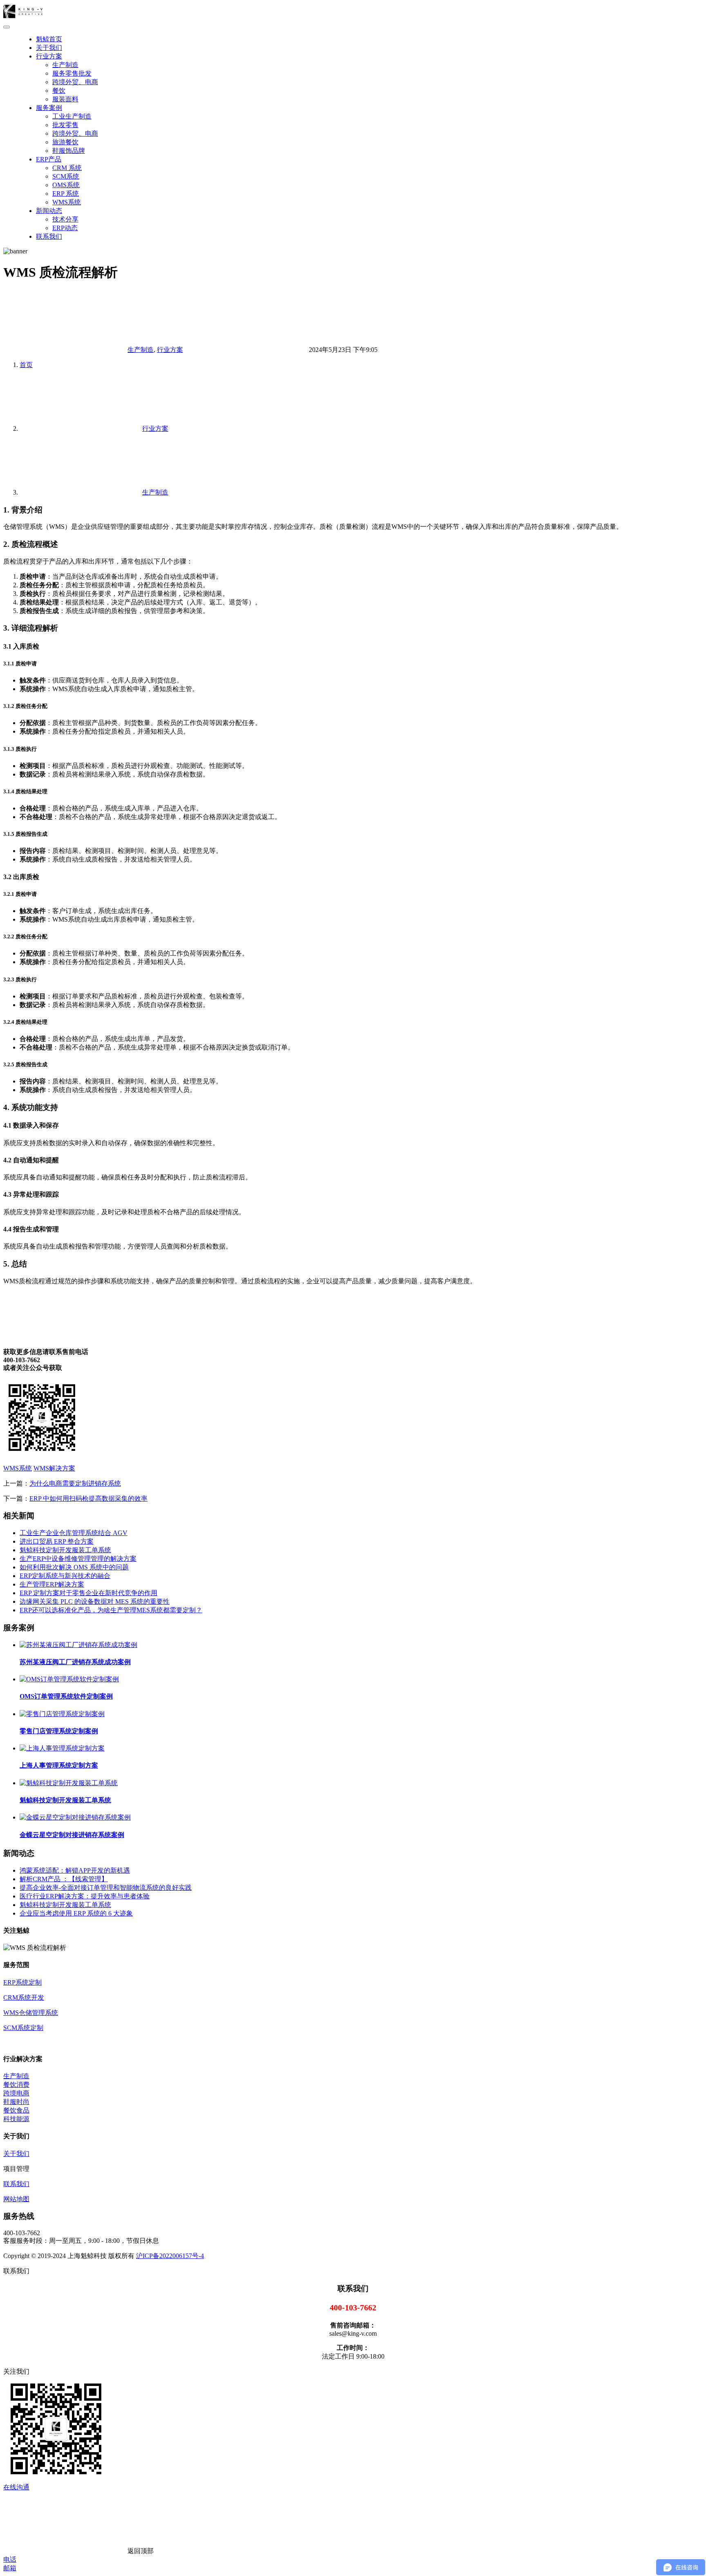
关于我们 (49, 48)
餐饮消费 (16, 2085)
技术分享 (65, 219)
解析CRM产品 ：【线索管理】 (64, 1879)
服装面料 (65, 99)
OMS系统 (66, 185)
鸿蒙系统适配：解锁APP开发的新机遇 (75, 1870)
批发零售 (65, 125)
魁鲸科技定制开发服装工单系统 (65, 1550)
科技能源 (16, 2119)
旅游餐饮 (65, 142)
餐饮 (59, 91)
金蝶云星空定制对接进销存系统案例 (72, 1835)
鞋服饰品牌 (69, 151)
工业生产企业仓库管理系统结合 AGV (74, 1533)
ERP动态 (65, 228)
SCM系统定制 (23, 2028)
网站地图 (16, 2199)
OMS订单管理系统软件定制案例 (66, 1696)
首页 (26, 365)
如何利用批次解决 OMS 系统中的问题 (74, 1567)
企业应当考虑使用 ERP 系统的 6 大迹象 (76, 1913)
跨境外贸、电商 (75, 82)
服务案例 (49, 108)
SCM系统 (66, 176)
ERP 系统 (66, 194)
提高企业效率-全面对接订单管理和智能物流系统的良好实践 (106, 1888)
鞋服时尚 (16, 2102)
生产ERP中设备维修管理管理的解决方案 (78, 1559)
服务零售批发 (72, 73)
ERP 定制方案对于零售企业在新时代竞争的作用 (88, 1593)
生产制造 (65, 65)
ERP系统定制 (22, 1982)
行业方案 (49, 56)
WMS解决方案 (54, 1468)
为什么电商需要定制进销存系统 (75, 1483)
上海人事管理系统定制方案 (59, 1765)
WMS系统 (67, 202)
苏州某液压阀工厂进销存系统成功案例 (75, 1662)
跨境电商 (16, 2093)
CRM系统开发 (24, 1997)
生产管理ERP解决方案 (52, 1584)
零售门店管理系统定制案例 (59, 1731)
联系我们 (49, 236)
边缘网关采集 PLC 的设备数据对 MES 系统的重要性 (95, 1601)
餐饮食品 (16, 2110)
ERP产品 (49, 159)
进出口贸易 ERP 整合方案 (57, 1541)
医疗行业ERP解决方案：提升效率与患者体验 (85, 1896)
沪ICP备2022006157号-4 (170, 2256)
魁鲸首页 (49, 39)
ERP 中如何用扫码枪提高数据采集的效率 (88, 1498)
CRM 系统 (67, 168)
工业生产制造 (72, 116)
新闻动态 (49, 211)
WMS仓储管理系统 (31, 2013)
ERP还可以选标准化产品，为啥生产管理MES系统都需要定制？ (111, 1610)
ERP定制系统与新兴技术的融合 (65, 1576)
